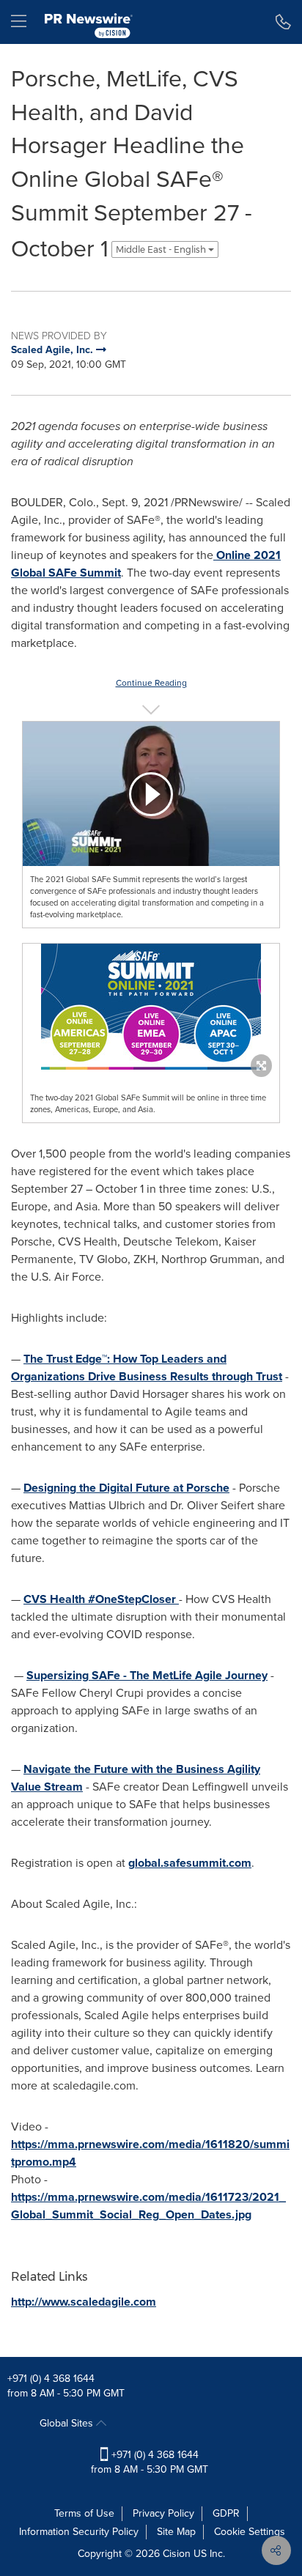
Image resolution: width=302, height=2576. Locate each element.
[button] (151, 794)
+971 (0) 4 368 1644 (51, 2379)
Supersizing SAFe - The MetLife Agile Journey (147, 1675)
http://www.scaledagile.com (84, 2302)
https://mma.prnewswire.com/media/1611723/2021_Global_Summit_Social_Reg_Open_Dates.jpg (148, 2206)
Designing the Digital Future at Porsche (126, 1488)
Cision (177, 2554)
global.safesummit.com (190, 1863)
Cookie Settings (250, 2532)
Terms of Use (84, 2513)
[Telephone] (283, 22)
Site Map (176, 2532)
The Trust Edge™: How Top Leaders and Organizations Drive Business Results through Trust (147, 1367)
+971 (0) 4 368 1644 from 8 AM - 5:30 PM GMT (150, 2462)
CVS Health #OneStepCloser (101, 1599)
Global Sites (68, 2423)
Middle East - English (162, 249)
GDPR (226, 2513)
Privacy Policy (163, 2513)
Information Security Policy (79, 2532)
